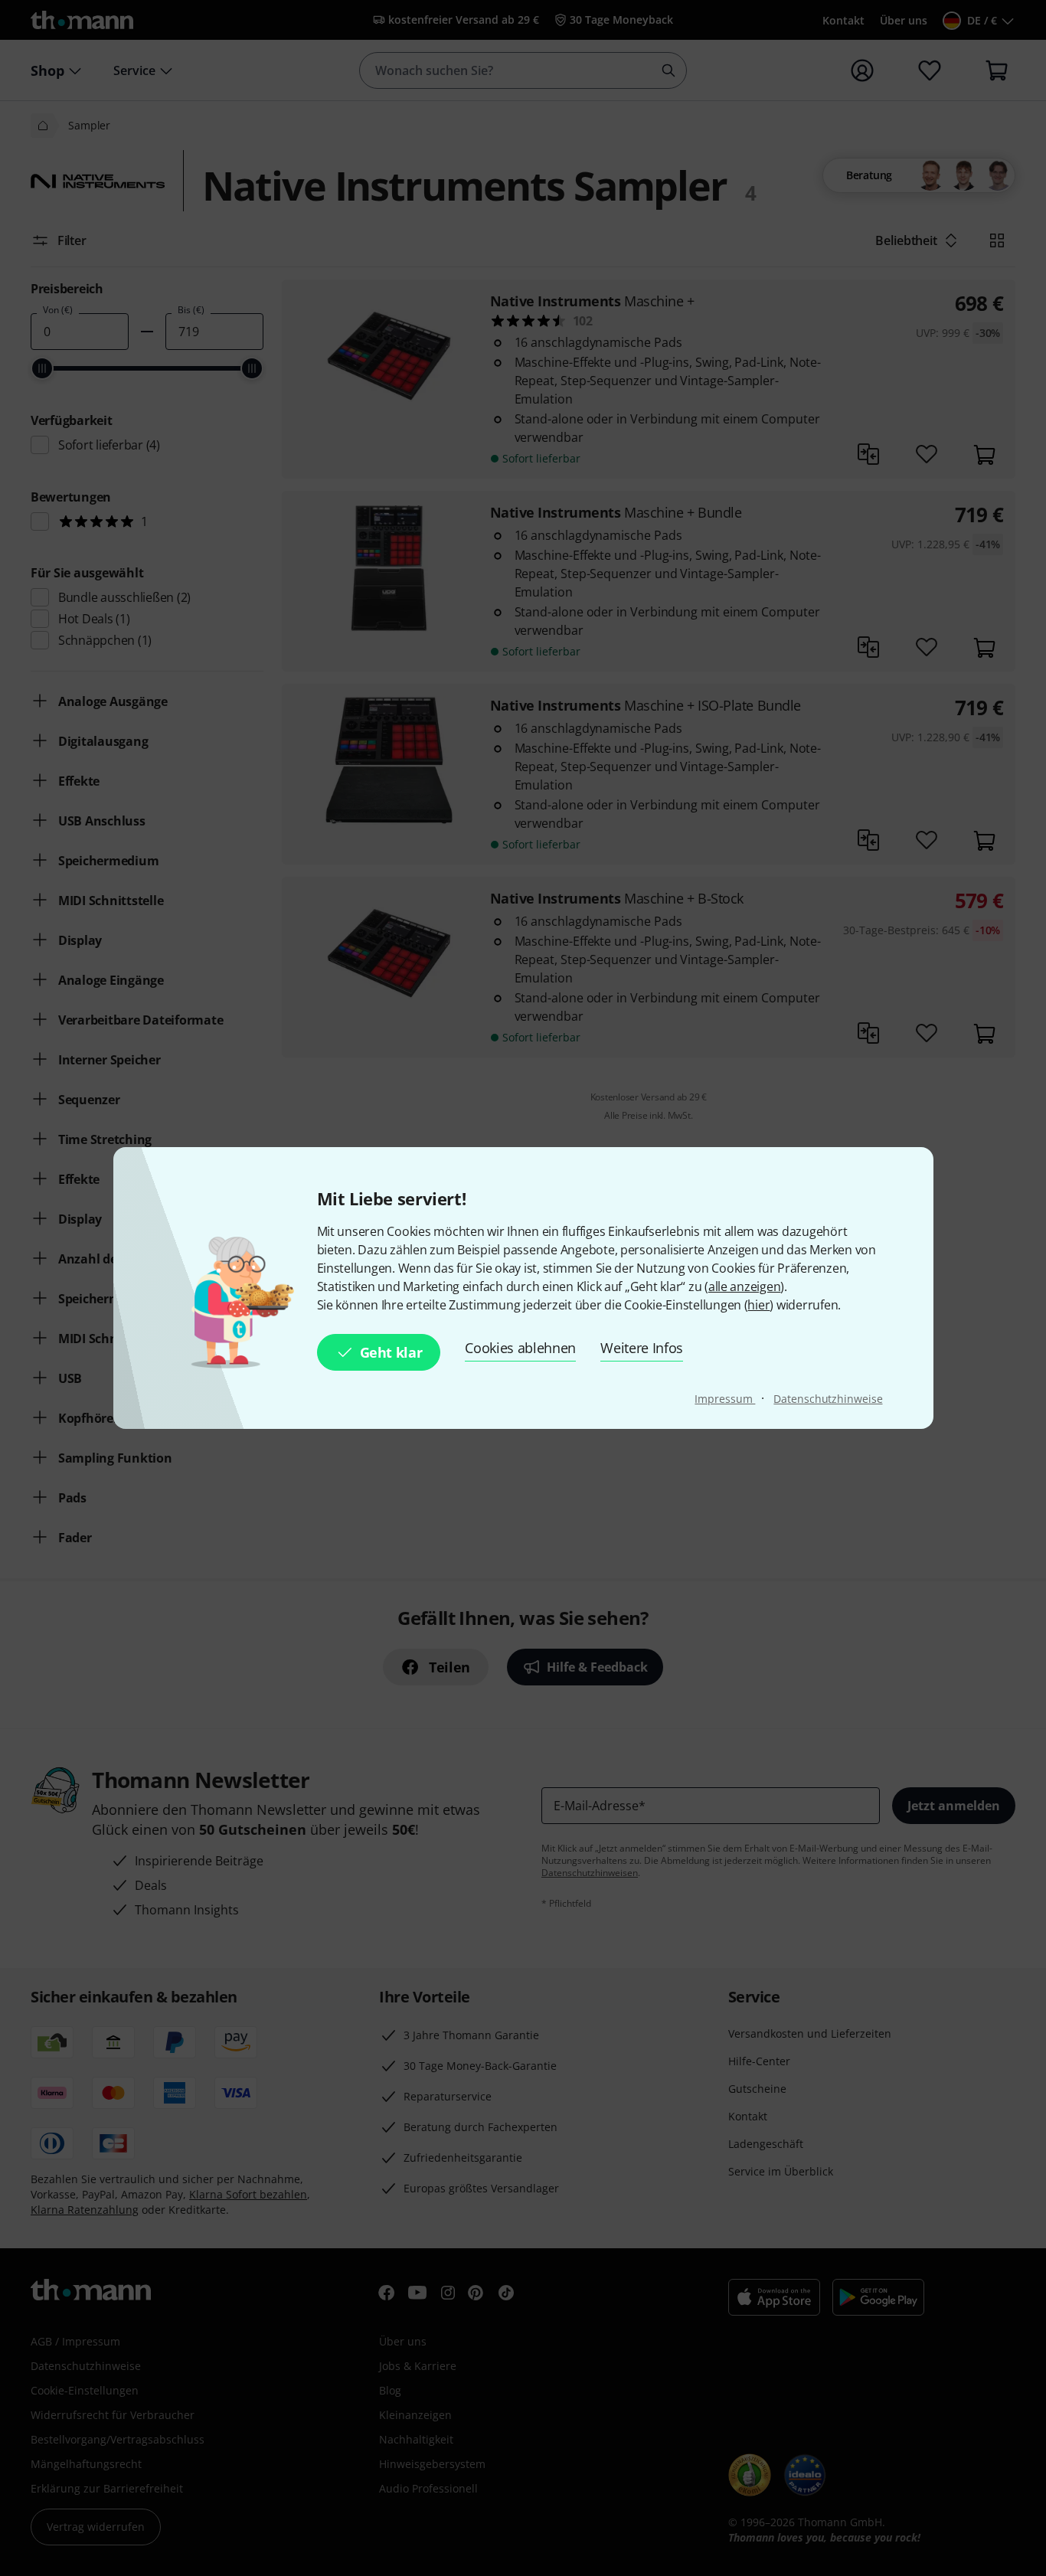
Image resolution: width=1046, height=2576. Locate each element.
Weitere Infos (642, 1348)
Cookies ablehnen (520, 1348)
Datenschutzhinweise (828, 1399)
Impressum (725, 1399)
